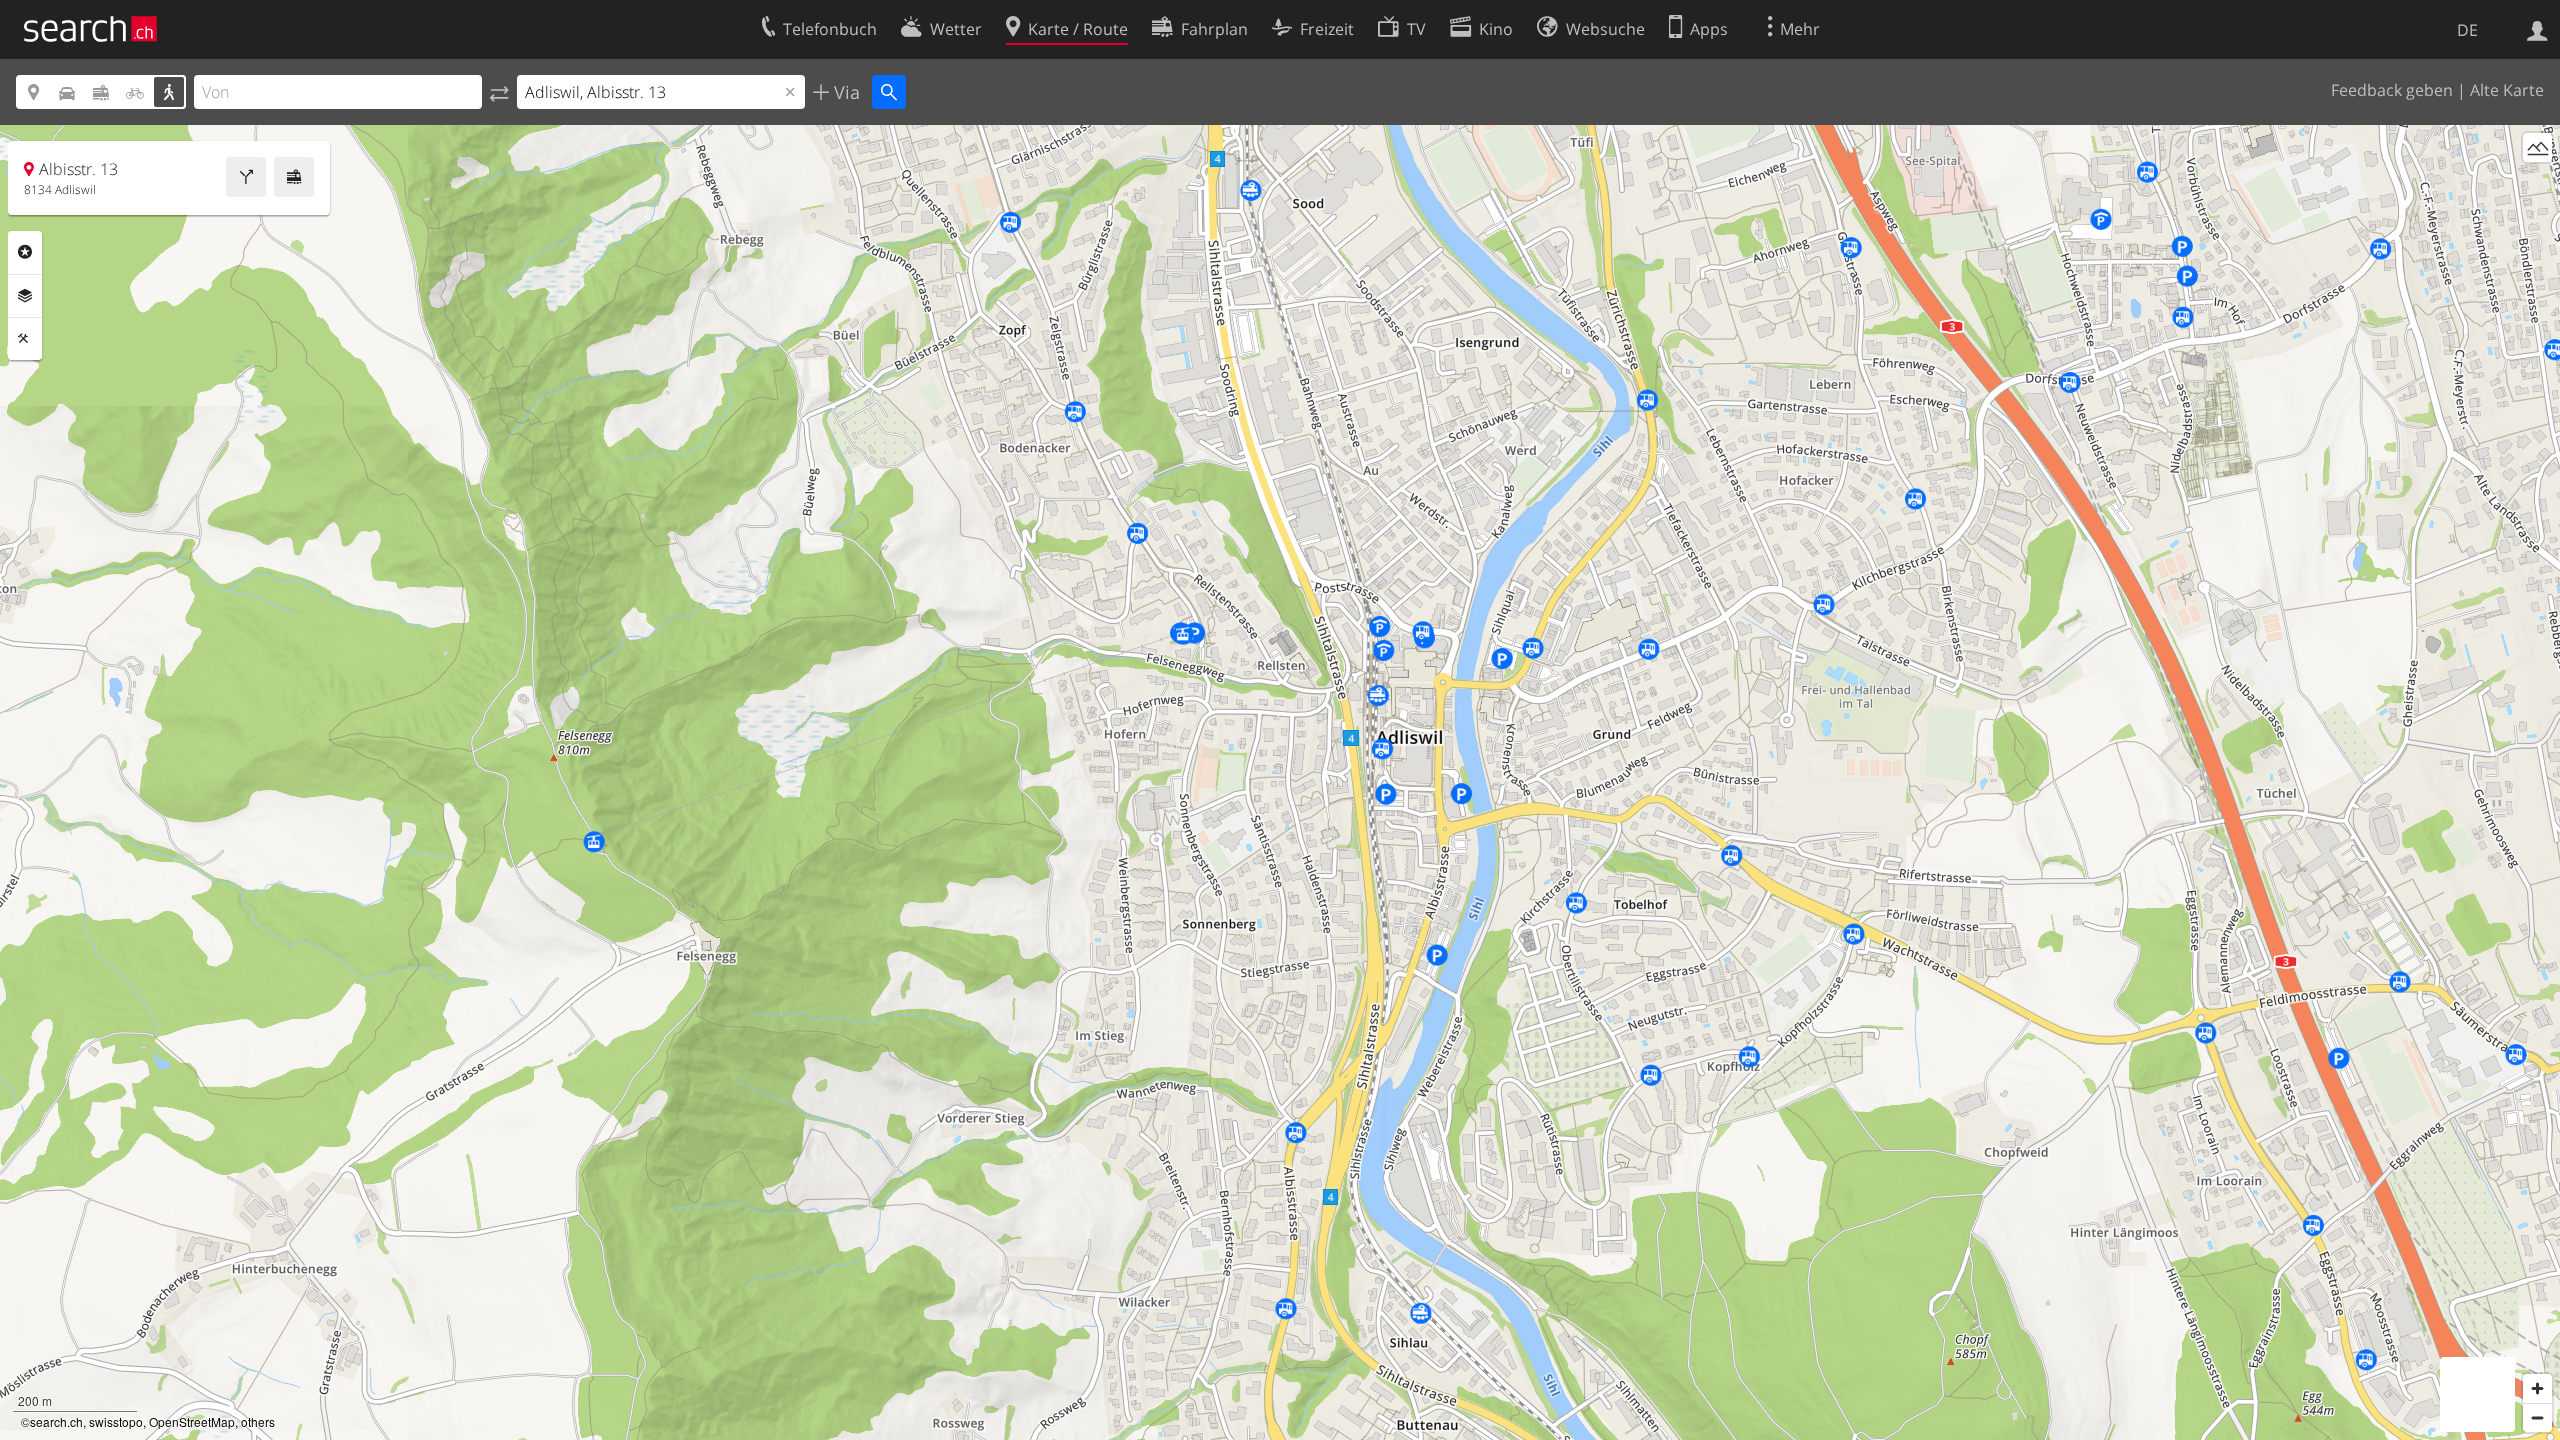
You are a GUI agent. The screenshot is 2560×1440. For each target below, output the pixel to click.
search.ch (56, 1421)
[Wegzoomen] (2537, 1417)
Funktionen (25, 339)
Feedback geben (2392, 90)
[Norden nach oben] (2537, 184)
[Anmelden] (2537, 29)
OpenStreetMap (192, 1421)
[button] (1444, 770)
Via (844, 92)
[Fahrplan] (294, 177)
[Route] (246, 177)
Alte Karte (2507, 90)
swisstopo (116, 1421)
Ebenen (25, 296)
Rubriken (25, 252)
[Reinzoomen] (2537, 1388)
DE (2467, 30)
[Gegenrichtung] (499, 92)
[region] (1280, 782)
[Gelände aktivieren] (2537, 147)
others (258, 1421)
